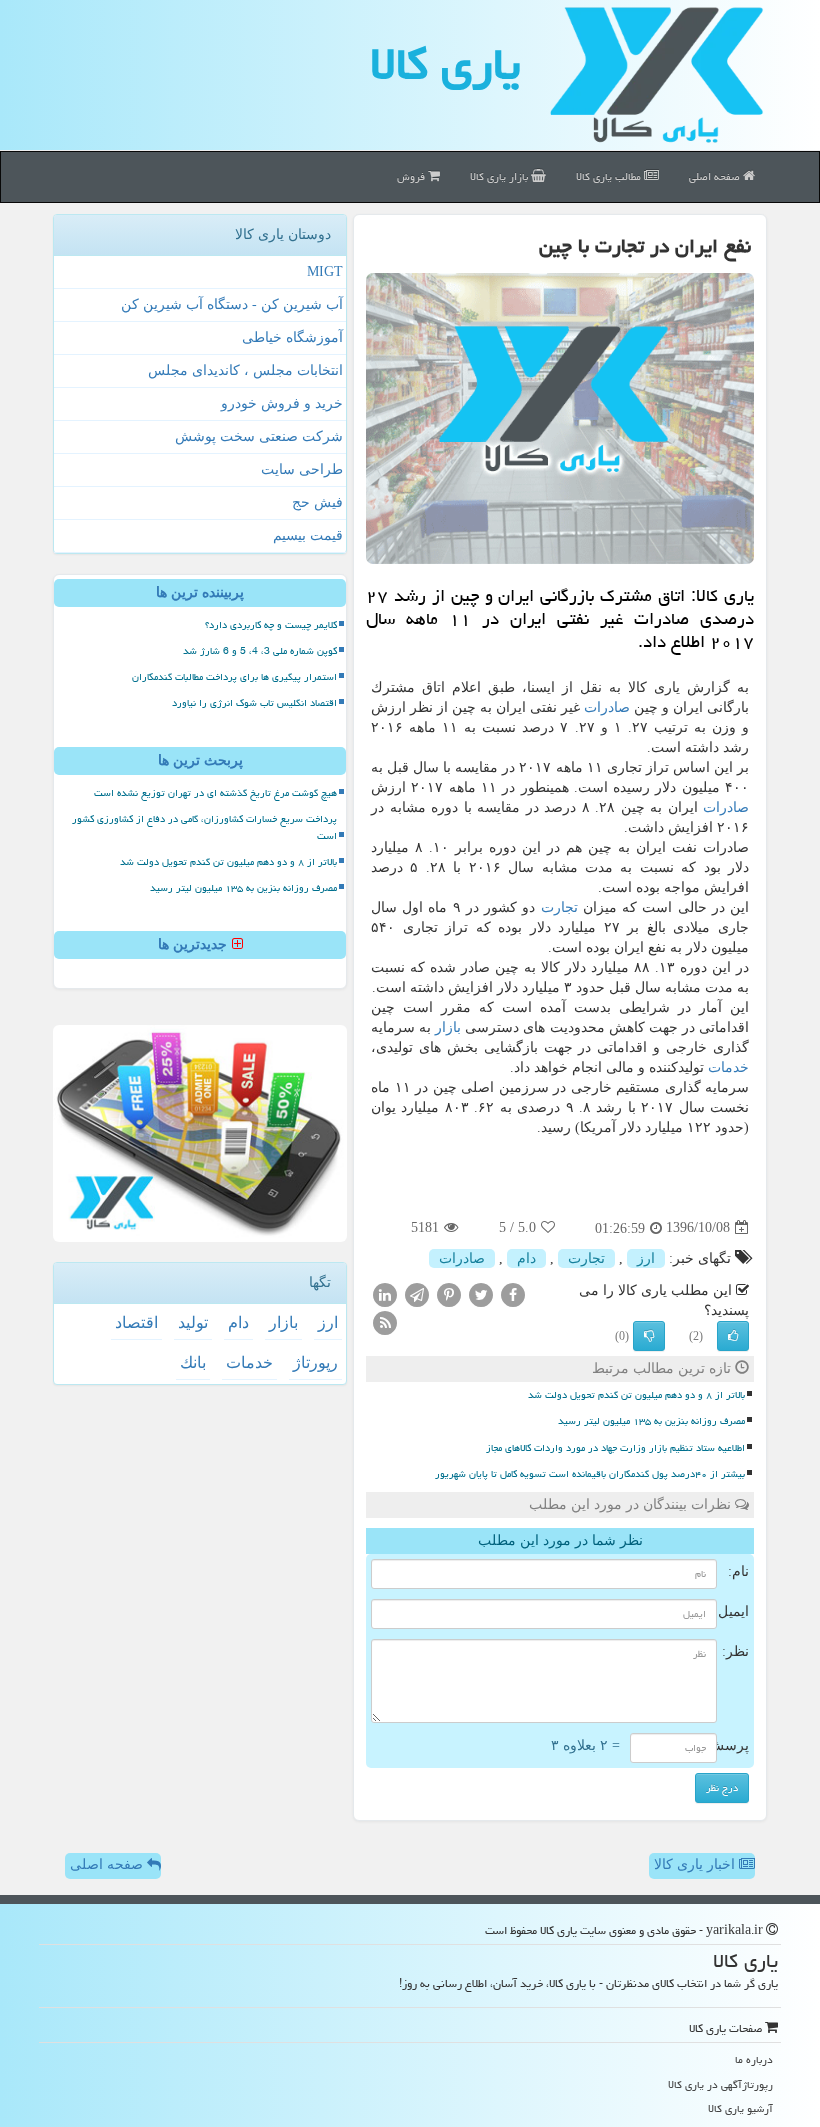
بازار (448, 1027)
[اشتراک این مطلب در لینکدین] (385, 1293)
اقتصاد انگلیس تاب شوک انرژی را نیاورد (254, 703)
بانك (193, 1362)
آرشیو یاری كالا (740, 2108)
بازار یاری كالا (500, 176)
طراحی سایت (302, 469)
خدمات (728, 1067)
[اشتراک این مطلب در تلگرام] (417, 1293)
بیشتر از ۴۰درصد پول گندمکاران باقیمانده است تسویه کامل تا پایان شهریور (590, 1474)
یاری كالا (445, 64)
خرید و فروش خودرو (282, 403)
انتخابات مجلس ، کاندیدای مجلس (245, 370)
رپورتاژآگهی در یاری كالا (720, 2084)
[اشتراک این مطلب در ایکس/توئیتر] (481, 1293)
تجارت (559, 907)
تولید (193, 1322)
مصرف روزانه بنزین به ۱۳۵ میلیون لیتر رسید (651, 1421)
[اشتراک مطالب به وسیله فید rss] (385, 1321)
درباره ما (754, 2059)
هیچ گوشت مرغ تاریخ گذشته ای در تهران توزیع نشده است (215, 793)
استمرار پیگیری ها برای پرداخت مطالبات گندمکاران (234, 677)
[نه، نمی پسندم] (649, 1336)
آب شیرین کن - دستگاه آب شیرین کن (232, 304)
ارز (646, 1258)
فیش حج (317, 502)
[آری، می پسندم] (733, 1336)
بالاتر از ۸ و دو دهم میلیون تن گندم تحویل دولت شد (636, 1395)
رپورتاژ (315, 1362)
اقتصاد (136, 1322)
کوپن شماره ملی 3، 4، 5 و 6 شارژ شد (260, 651)
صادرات (607, 707)
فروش (412, 176)
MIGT (325, 271)
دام (526, 1258)
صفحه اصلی (716, 176)
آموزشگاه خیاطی (292, 337)
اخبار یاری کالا (696, 1864)
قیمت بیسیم (308, 535)
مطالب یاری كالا (610, 176)
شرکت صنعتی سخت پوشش (259, 436)
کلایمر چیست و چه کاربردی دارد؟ (271, 625)
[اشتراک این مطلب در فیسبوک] (513, 1293)
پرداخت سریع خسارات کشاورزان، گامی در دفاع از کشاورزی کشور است (204, 827)
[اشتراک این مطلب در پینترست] (449, 1293)
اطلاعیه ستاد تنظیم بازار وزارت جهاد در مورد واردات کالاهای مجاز (615, 1448)
